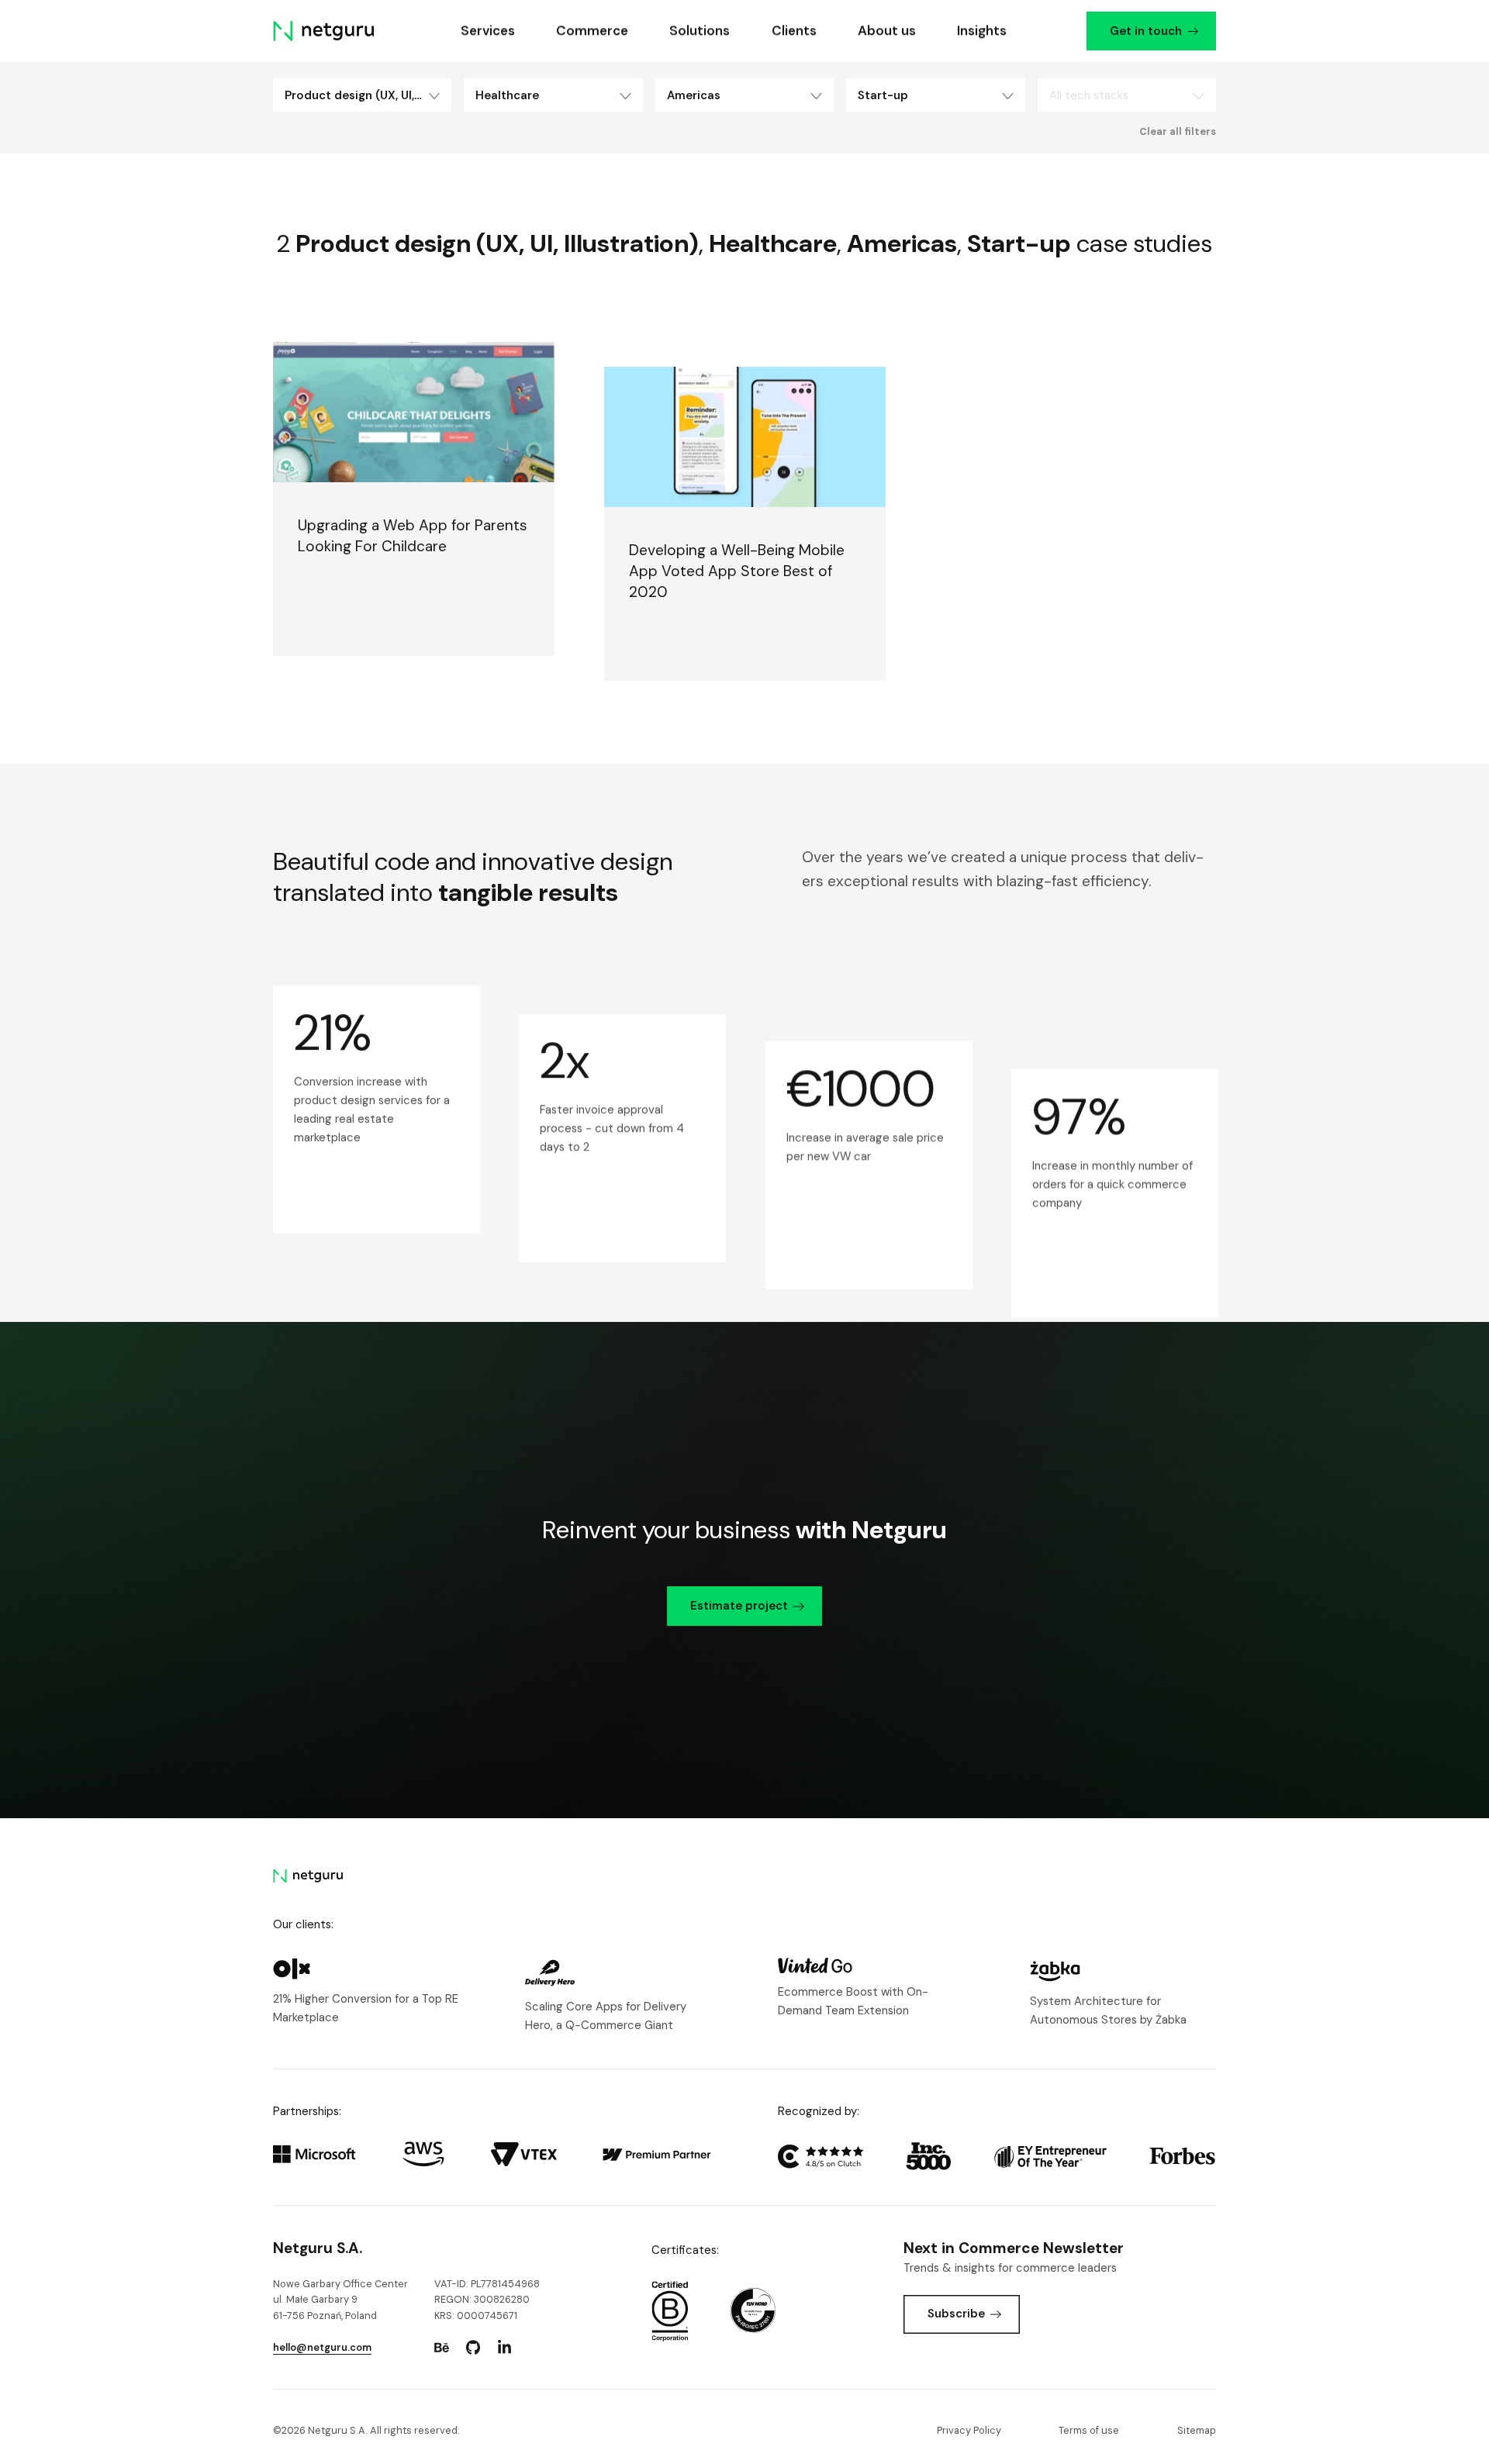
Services (487, 30)
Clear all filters (1178, 132)
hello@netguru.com (322, 2347)
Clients (793, 30)
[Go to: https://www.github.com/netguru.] (473, 2348)
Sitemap (1197, 2430)
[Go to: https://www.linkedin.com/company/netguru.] (504, 2348)
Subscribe (956, 2314)
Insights (982, 30)
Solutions (700, 30)
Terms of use (1089, 2430)
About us (886, 30)
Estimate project (739, 1606)
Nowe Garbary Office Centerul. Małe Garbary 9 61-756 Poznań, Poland (340, 2300)
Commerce (592, 30)
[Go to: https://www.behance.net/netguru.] (441, 2348)
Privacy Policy (969, 2430)
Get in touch (1145, 31)
